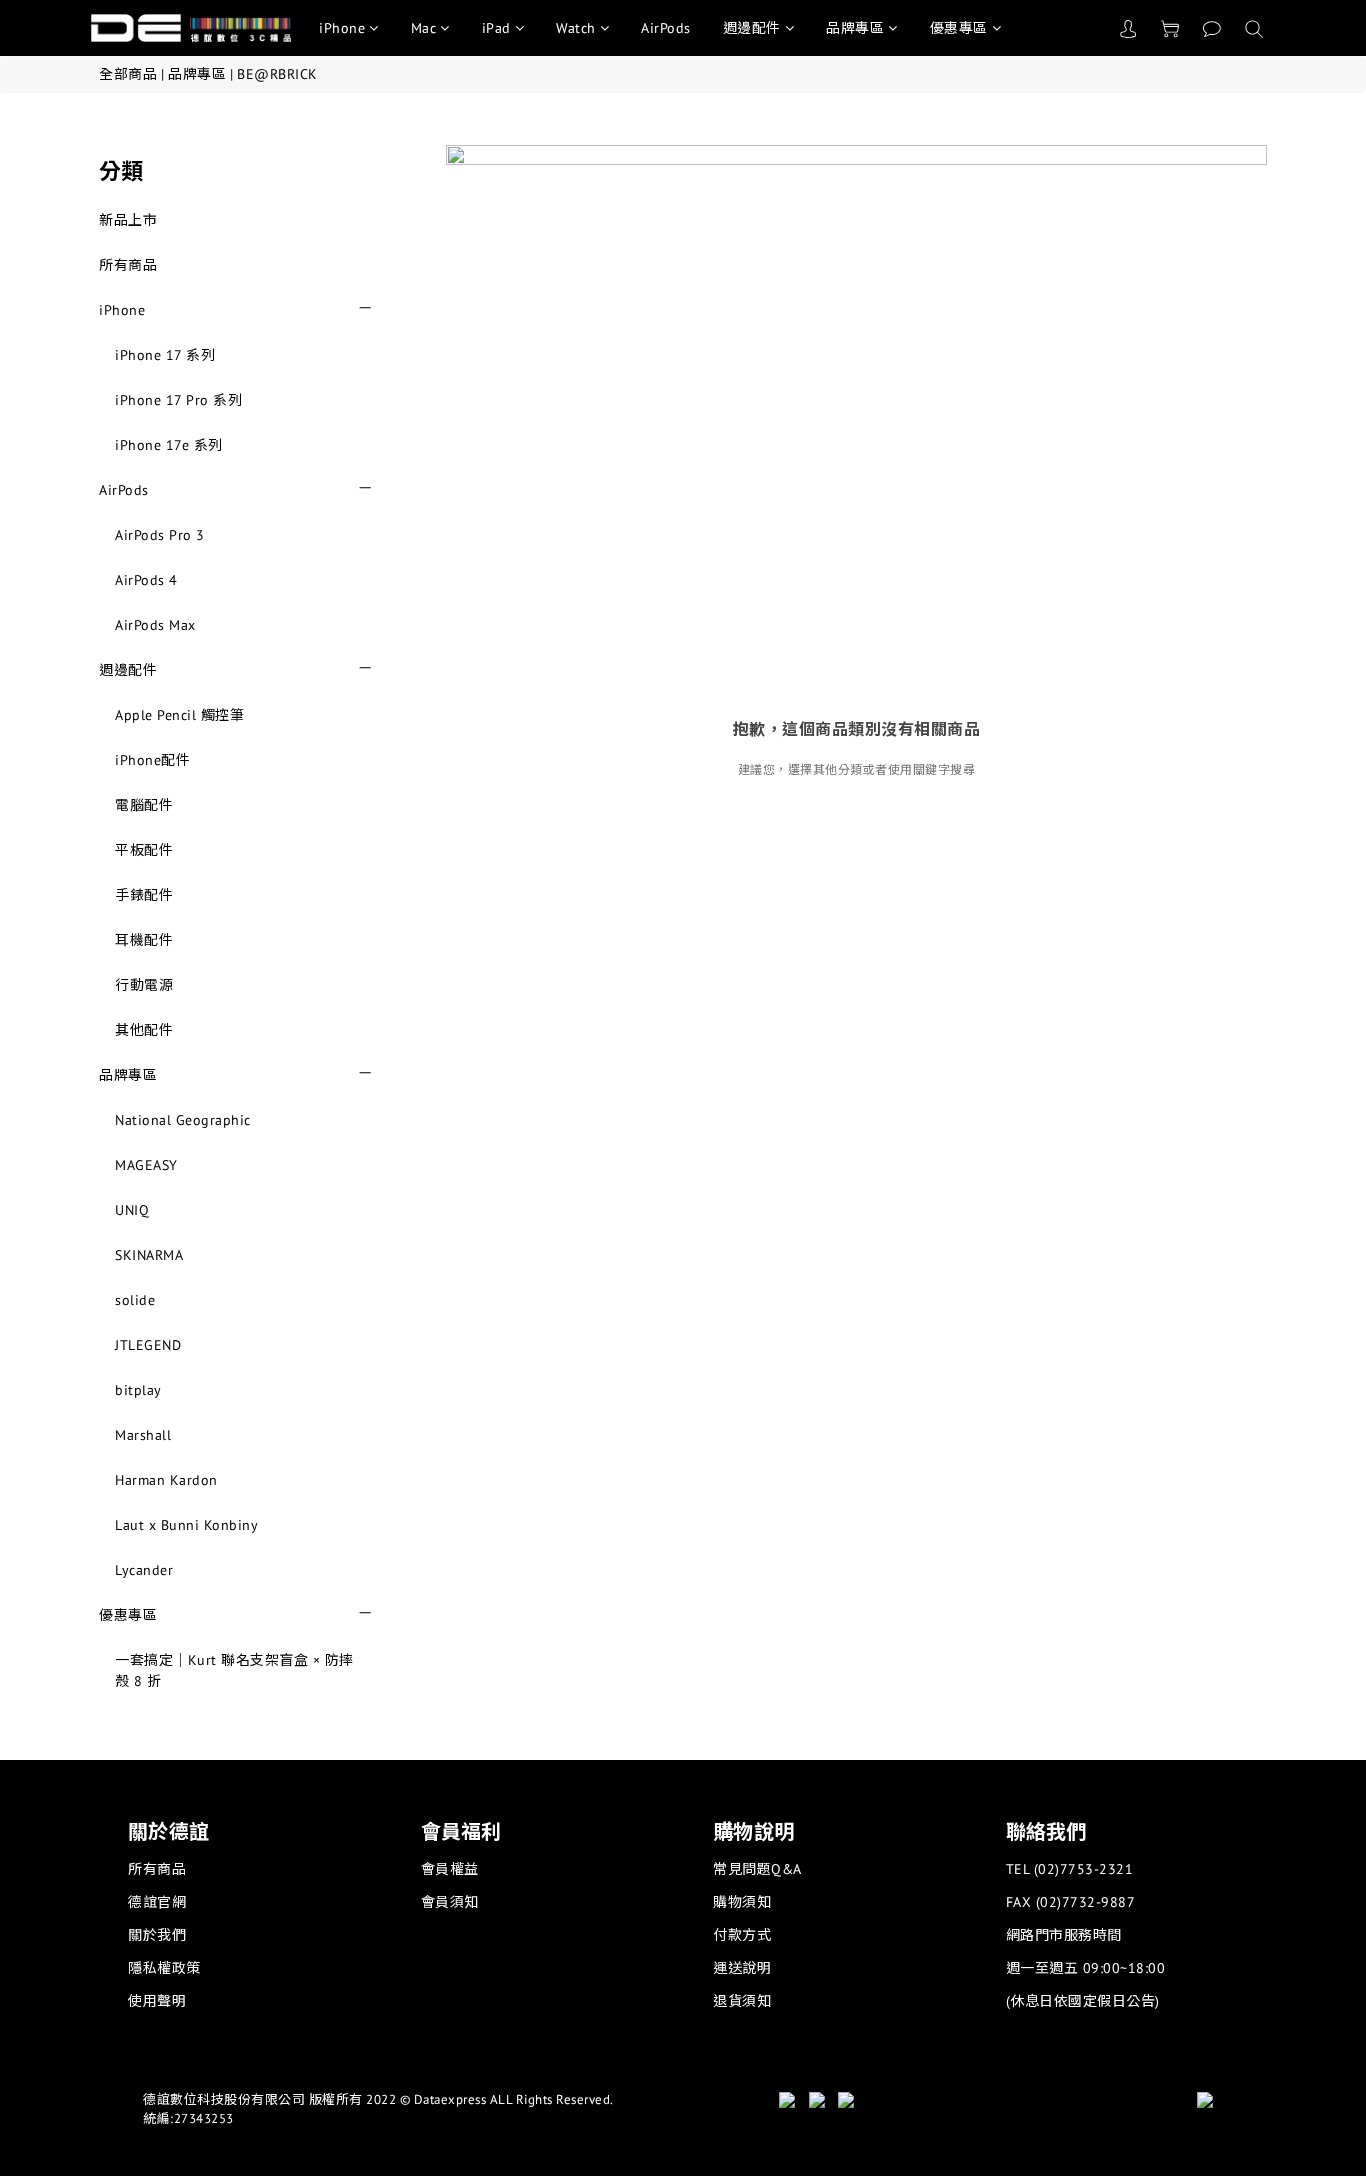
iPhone (342, 28)
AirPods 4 (146, 580)
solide (135, 1300)
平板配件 (144, 850)
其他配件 (144, 1030)
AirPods (666, 28)
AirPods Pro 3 (160, 535)
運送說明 (742, 1968)
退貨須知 (742, 2001)
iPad (496, 28)
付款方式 (742, 1935)
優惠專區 (959, 28)
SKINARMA (149, 1255)
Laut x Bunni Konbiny (186, 1525)
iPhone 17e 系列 (169, 445)
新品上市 (128, 220)
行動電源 (144, 985)
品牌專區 (855, 28)
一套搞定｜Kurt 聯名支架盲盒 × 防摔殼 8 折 (234, 1670)
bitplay (138, 1390)
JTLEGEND (148, 1345)
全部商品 (128, 74)
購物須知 (742, 1902)
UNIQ (132, 1210)
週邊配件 (752, 28)
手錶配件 (144, 895)
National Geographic (183, 1120)
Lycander (144, 1570)
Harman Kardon (166, 1480)
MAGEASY (146, 1165)
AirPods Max (155, 625)
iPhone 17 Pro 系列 (178, 400)
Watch (576, 28)
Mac (424, 28)
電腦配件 (144, 805)
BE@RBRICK (277, 74)
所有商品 (128, 265)
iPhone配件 (152, 760)
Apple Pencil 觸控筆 (179, 715)
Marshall (143, 1435)
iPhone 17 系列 (165, 355)
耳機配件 (144, 940)
